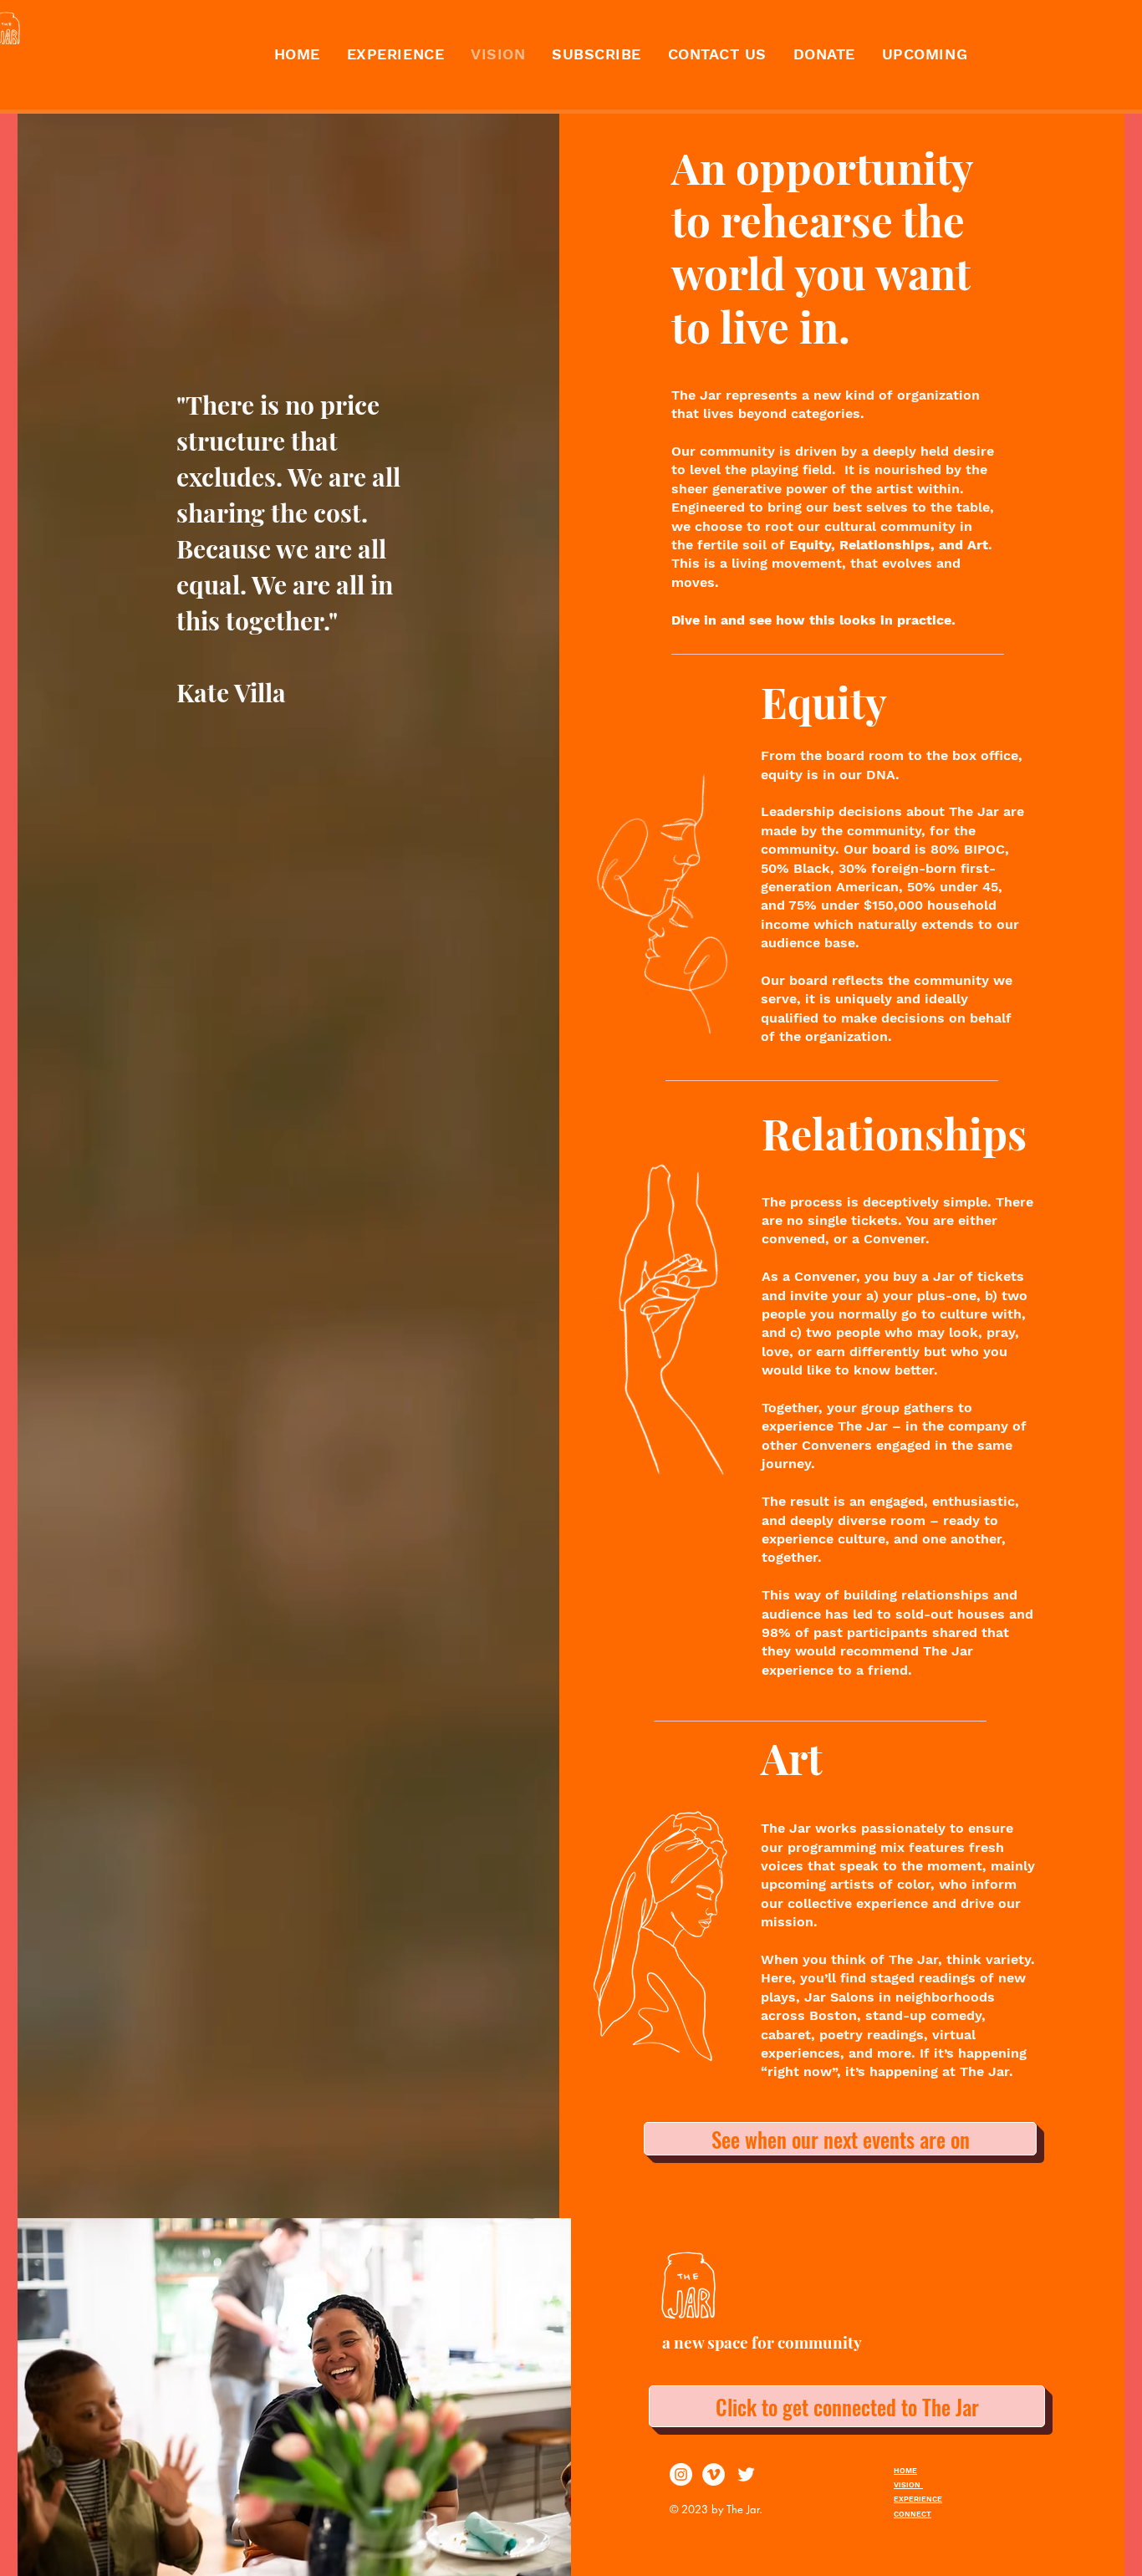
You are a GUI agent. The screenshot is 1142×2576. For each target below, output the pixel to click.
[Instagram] (681, 2474)
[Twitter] (746, 2474)
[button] (596, 54)
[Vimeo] (714, 2474)
